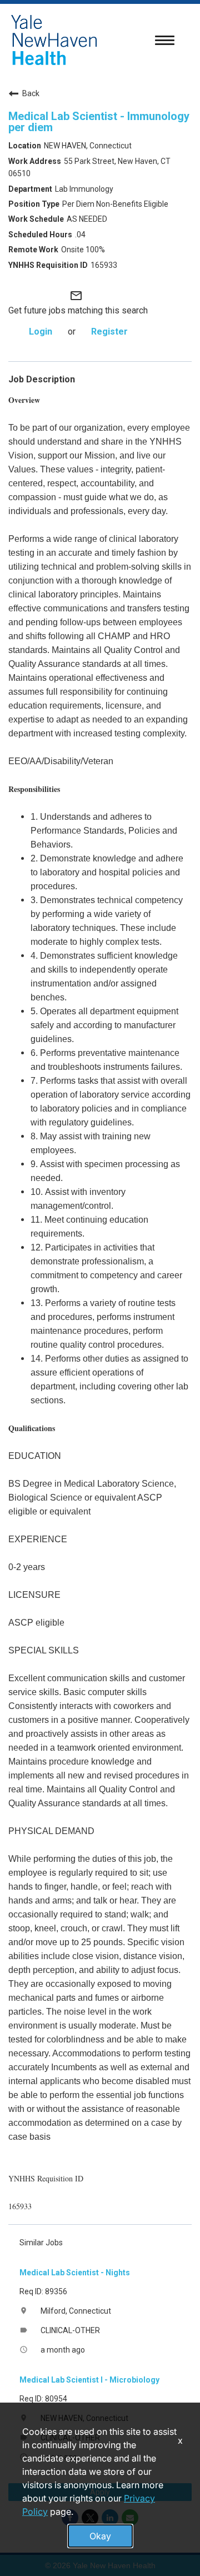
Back (31, 93)
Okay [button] (100, 2536)
